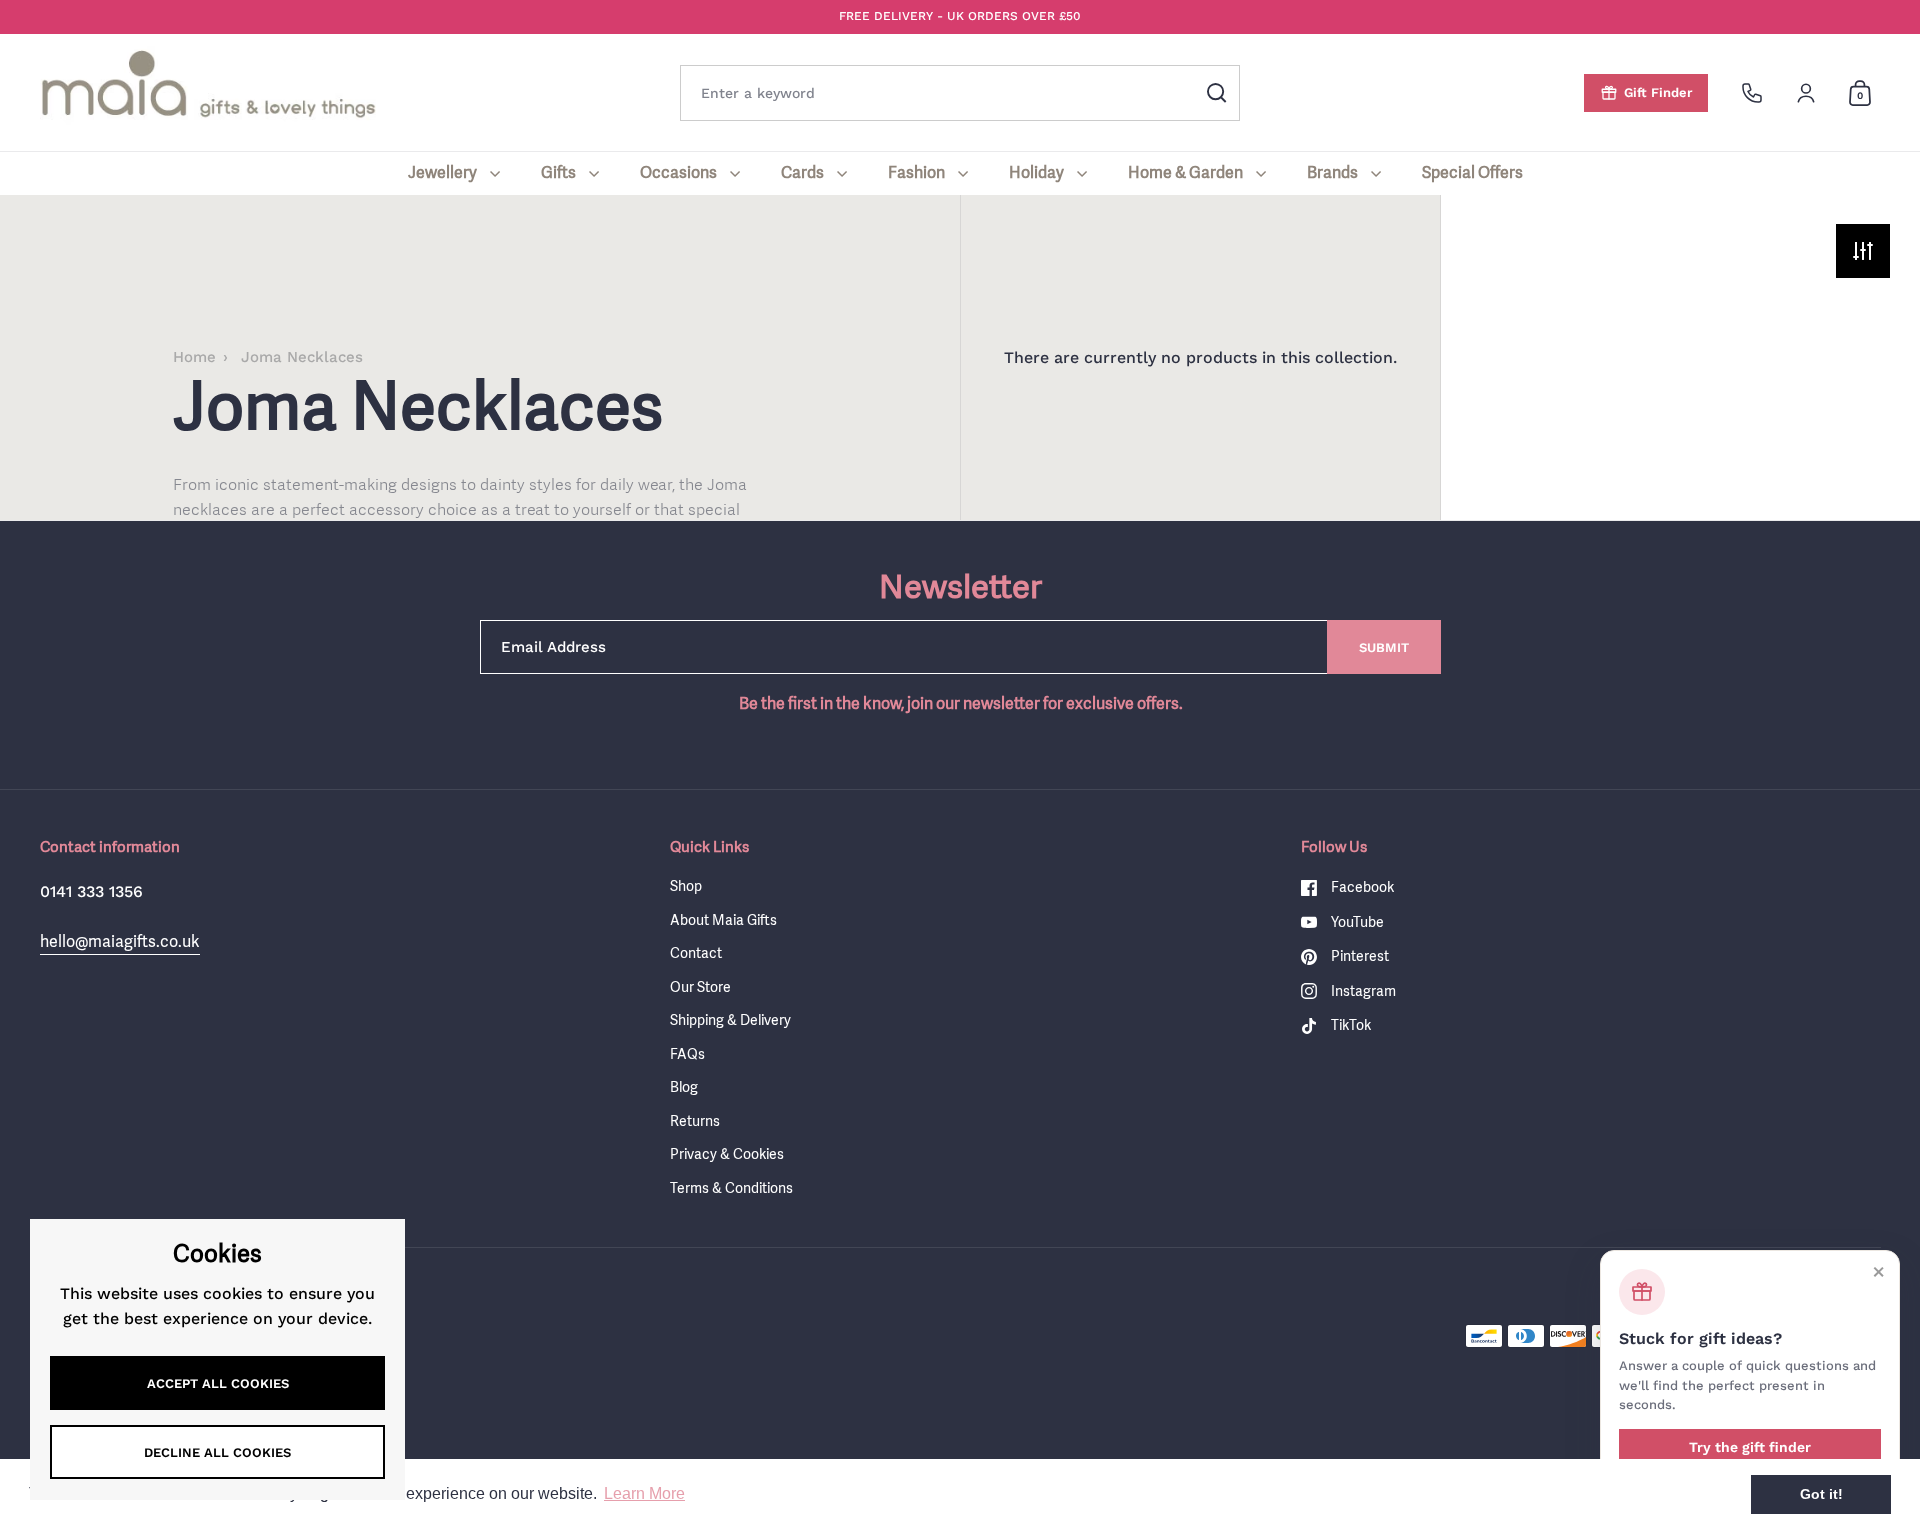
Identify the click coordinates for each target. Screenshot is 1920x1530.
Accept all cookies (218, 1383)
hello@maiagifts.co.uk (120, 941)
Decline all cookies (217, 1452)
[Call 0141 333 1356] (1752, 93)
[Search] (1217, 93)
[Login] (1806, 93)
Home (194, 357)
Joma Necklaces (302, 357)
